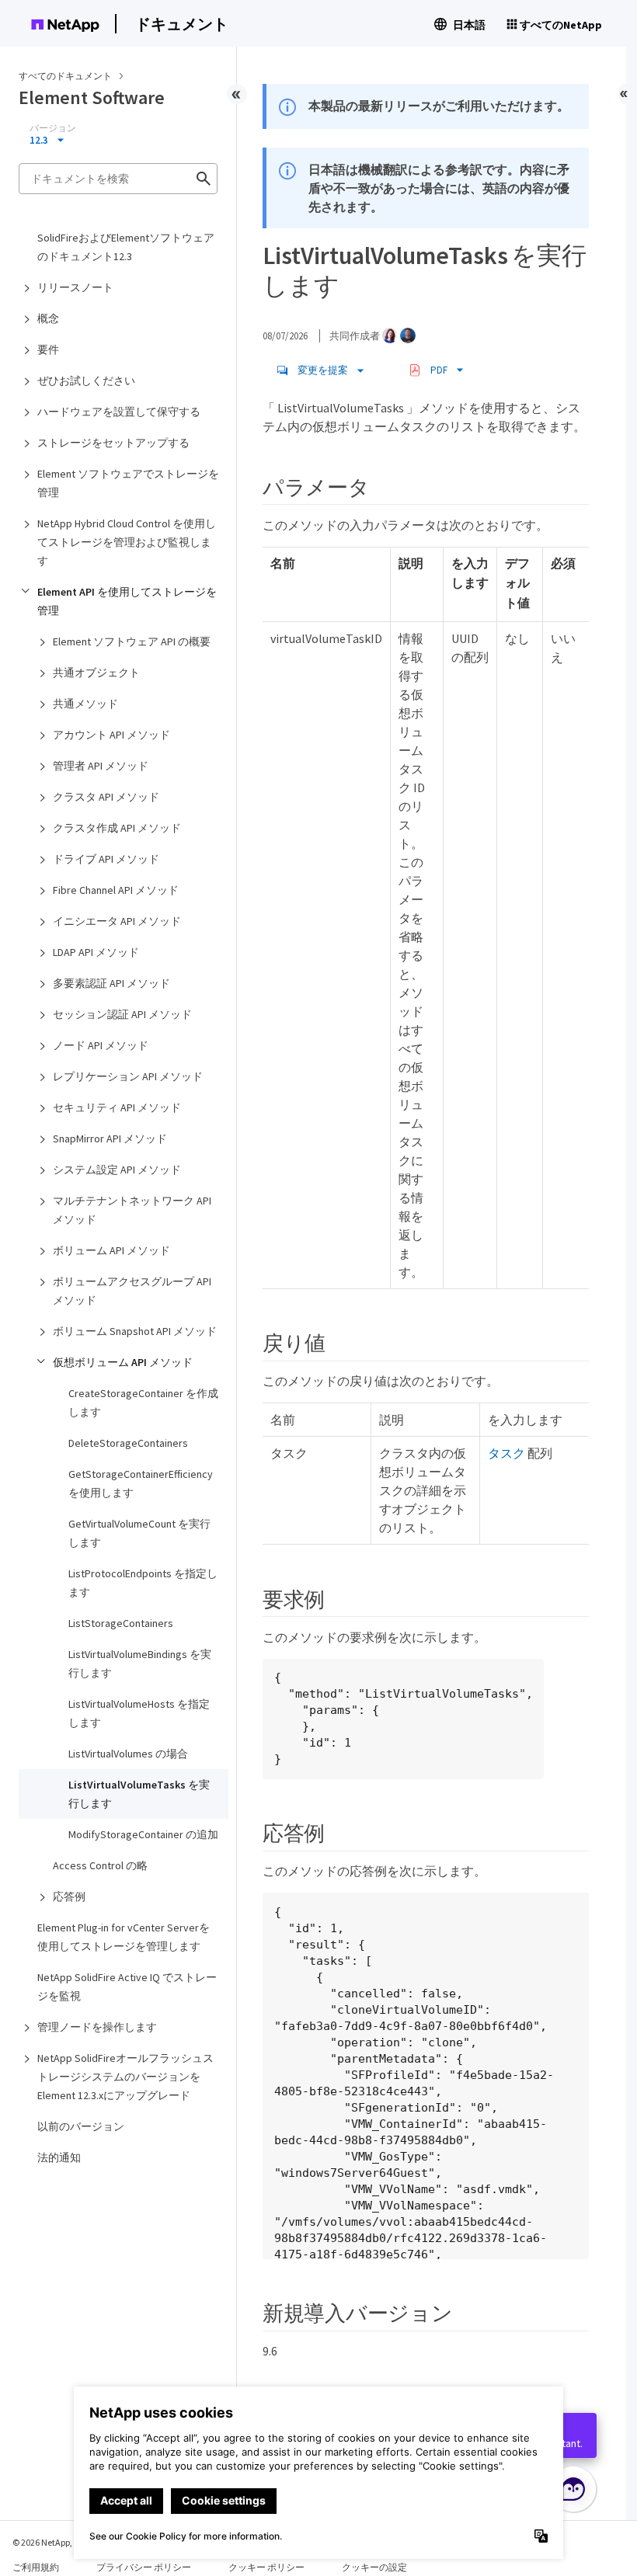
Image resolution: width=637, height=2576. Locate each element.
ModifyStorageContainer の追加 (143, 1834)
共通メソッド (85, 704)
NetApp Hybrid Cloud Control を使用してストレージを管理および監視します (127, 542)
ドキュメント (182, 24)
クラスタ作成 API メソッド (117, 828)
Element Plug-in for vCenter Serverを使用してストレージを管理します (124, 1937)
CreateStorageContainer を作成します (143, 1403)
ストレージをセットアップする (113, 443)
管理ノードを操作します (97, 2027)
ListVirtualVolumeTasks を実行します (139, 1794)
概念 (48, 318)
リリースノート (75, 287)
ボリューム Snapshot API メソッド (135, 1331)
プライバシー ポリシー (144, 2567)
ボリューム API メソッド (111, 1250)
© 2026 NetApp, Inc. (50, 2542)
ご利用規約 (36, 2567)
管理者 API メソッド (101, 766)
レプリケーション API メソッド (128, 1076)
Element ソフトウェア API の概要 (132, 641)
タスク (506, 1453)
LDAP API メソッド (96, 952)
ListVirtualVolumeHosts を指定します (139, 1713)
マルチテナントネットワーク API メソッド (132, 1210)
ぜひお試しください (86, 381)
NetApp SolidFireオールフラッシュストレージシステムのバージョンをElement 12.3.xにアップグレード (125, 2077)
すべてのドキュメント (65, 76)
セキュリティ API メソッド (117, 1107)
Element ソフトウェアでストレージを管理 (128, 483)
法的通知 (59, 2157)
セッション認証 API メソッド (122, 1014)
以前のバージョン (81, 2126)
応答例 (69, 1896)
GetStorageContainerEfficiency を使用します (141, 1483)
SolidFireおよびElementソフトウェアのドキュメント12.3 (126, 247)
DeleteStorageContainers (128, 1443)
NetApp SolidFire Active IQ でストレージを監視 (127, 1987)
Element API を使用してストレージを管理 (127, 601)
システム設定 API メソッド (117, 1170)
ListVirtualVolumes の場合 (128, 1754)
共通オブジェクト (96, 673)
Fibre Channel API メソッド (116, 890)
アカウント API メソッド (111, 735)
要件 (48, 349)
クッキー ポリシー (266, 2567)
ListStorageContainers (121, 1623)
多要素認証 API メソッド (111, 983)
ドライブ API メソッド (106, 859)
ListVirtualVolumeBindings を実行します (140, 1663)
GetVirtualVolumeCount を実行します (139, 1533)
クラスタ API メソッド (106, 797)
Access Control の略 (100, 1865)
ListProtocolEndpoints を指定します (143, 1583)
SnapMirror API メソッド (110, 1139)
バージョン (53, 128)
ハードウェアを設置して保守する (119, 412)
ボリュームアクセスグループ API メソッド (132, 1291)
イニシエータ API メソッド (117, 921)
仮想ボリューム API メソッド (123, 1362)
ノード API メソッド (101, 1045)
